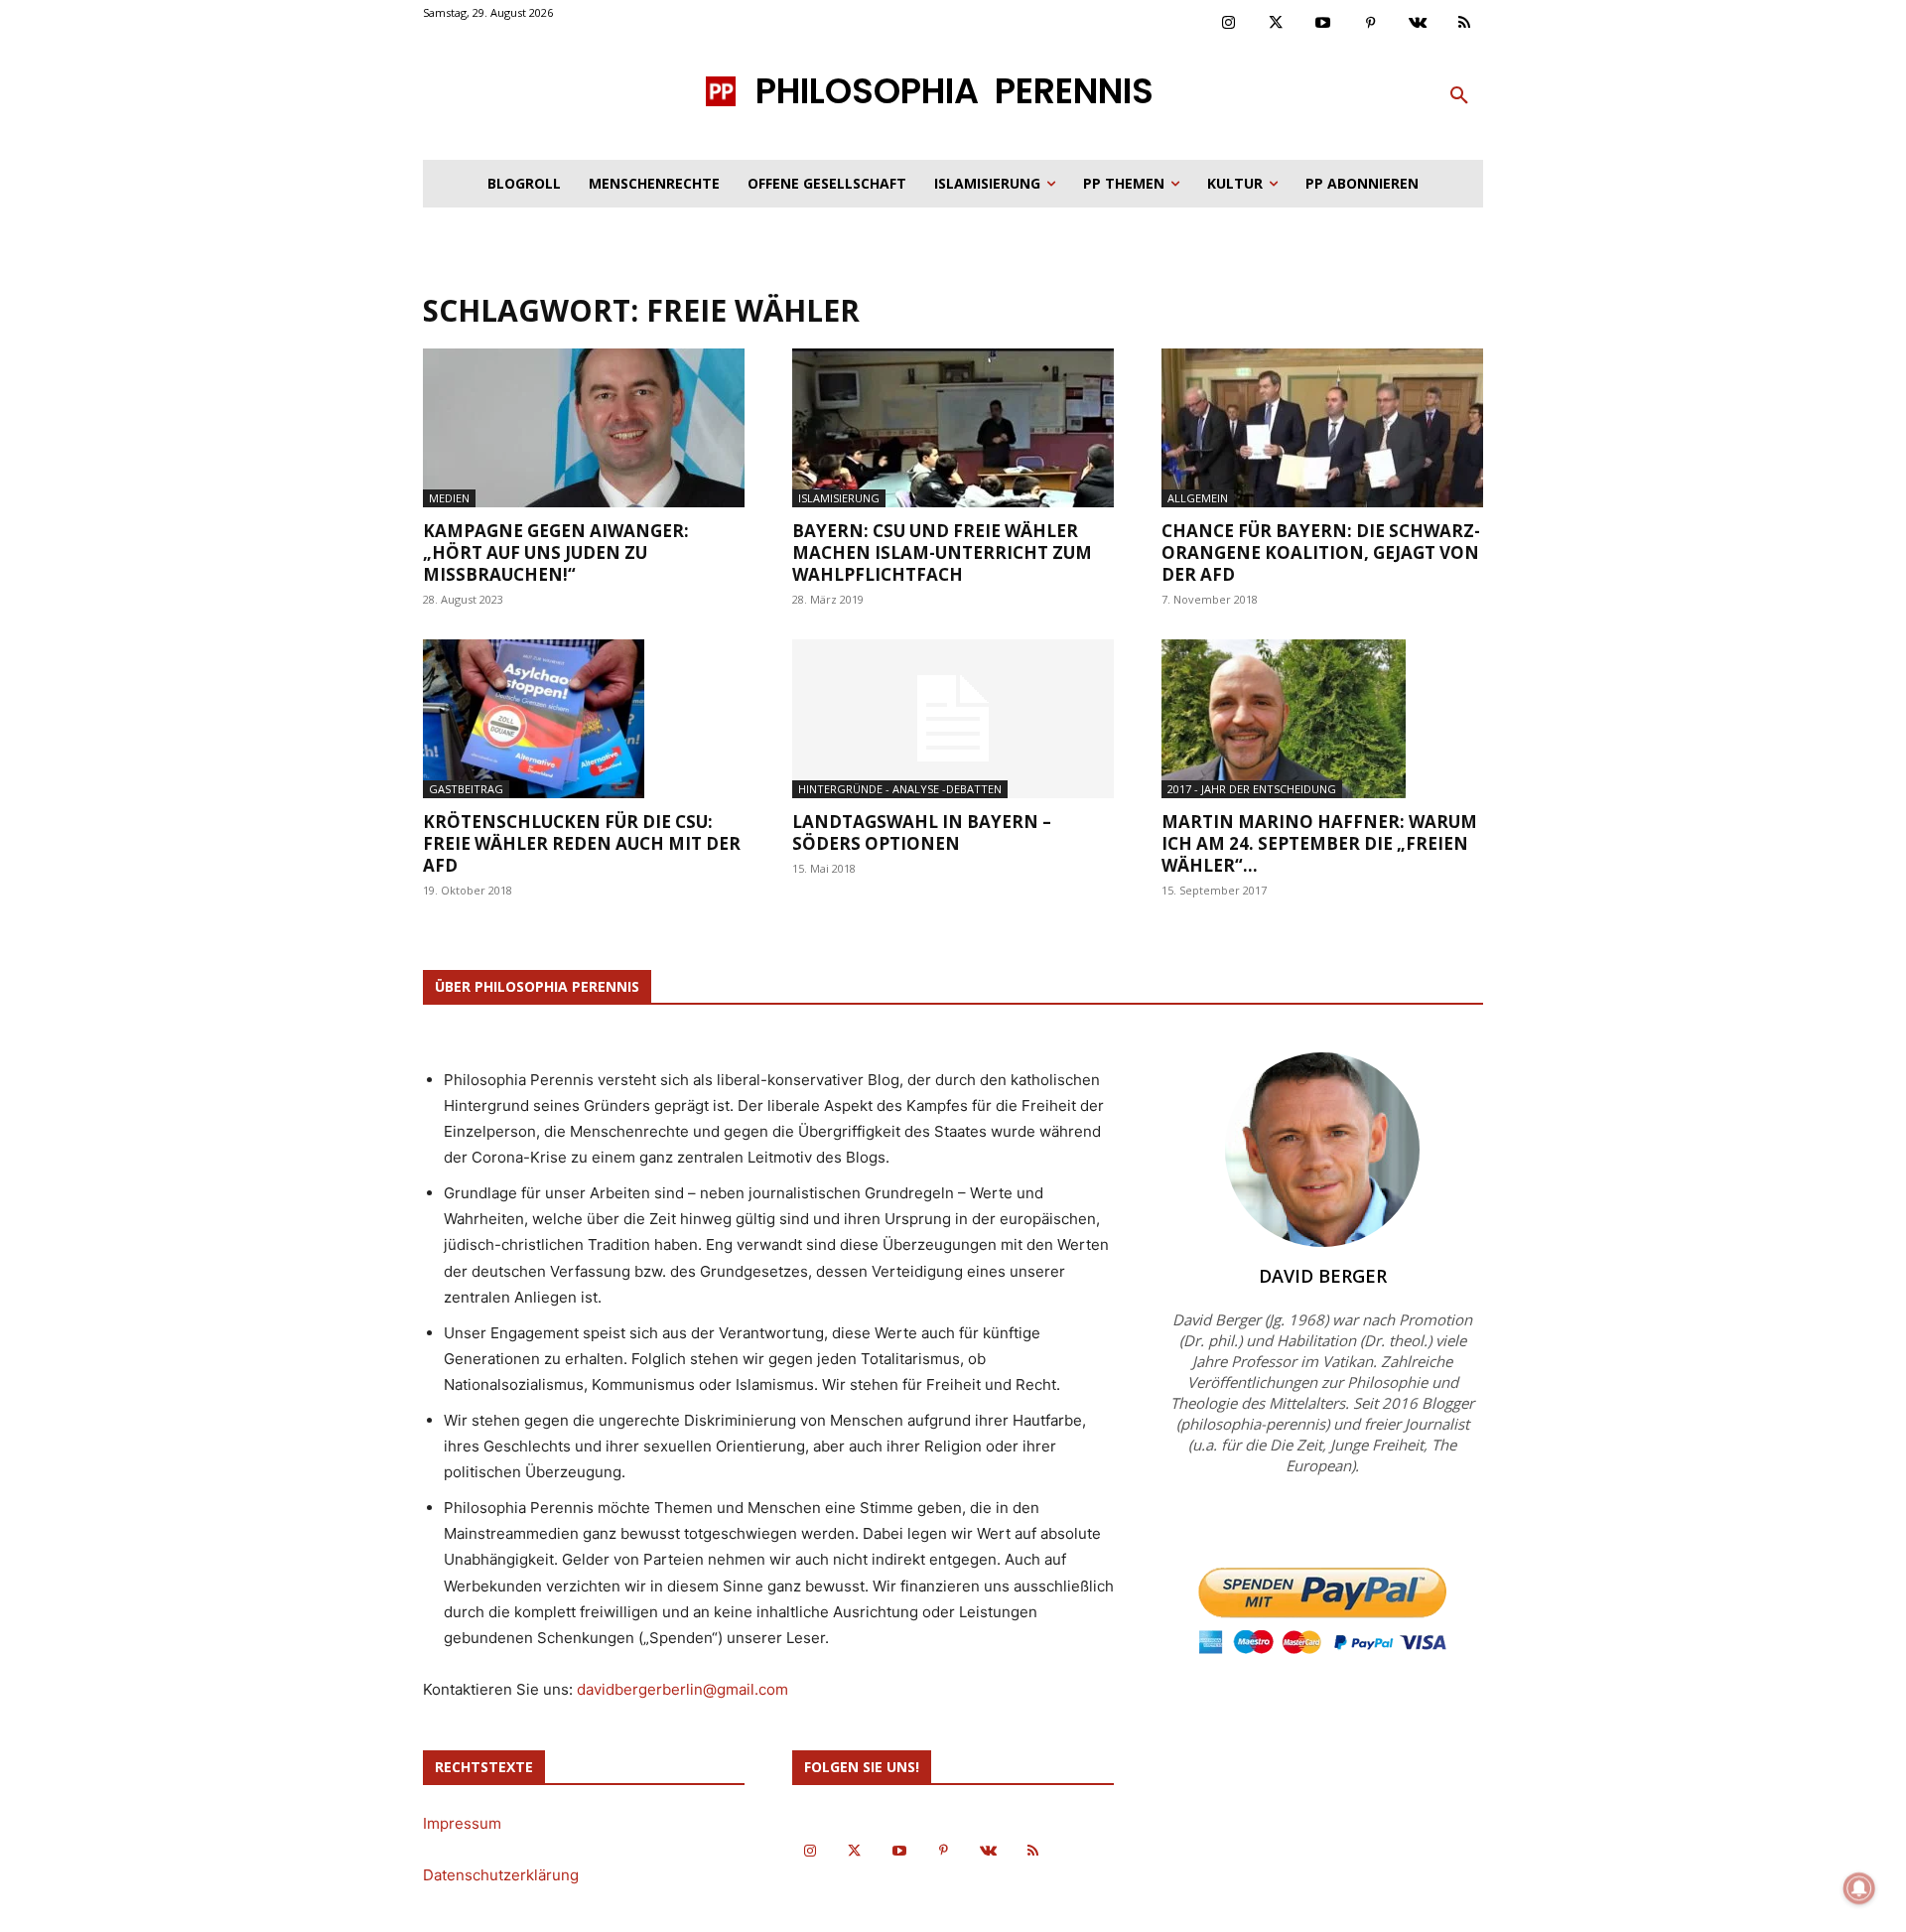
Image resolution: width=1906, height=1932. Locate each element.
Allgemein (1198, 498)
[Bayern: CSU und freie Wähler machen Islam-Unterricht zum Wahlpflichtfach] (953, 428)
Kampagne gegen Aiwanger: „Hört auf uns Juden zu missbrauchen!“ (556, 552)
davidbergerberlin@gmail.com (682, 1689)
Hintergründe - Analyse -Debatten (900, 789)
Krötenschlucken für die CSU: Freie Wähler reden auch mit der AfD (582, 843)
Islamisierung (839, 498)
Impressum (462, 1823)
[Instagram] (1229, 24)
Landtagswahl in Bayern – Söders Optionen (922, 832)
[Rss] (1465, 24)
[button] (1459, 96)
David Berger (1323, 1276)
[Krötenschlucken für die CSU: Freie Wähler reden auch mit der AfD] (584, 719)
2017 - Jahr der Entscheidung (1252, 789)
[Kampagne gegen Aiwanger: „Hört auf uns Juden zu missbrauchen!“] (584, 428)
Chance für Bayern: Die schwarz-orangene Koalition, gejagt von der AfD (1321, 552)
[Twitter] (1277, 24)
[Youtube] (1323, 24)
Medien (449, 498)
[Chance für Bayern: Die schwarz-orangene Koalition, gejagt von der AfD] (1322, 428)
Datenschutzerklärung (501, 1875)
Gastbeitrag (466, 789)
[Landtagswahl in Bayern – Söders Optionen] (953, 719)
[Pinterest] (1371, 24)
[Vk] (1418, 24)
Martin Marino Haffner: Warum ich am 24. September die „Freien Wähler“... (1319, 843)
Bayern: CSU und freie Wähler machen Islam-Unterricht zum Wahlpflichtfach (942, 552)
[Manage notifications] (1859, 1888)
